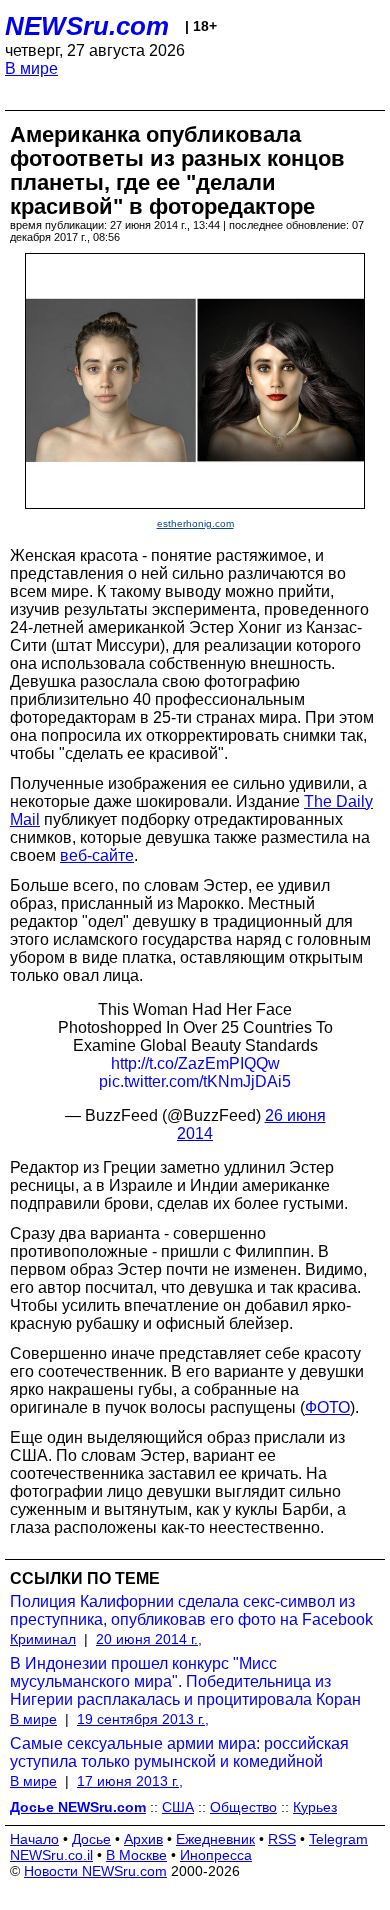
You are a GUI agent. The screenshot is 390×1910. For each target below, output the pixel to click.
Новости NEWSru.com (95, 1871)
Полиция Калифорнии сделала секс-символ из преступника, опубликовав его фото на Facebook (191, 1610)
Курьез (315, 1807)
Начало (34, 1839)
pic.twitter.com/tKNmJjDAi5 (195, 1081)
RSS (282, 1839)
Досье (91, 1839)
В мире (31, 68)
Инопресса (216, 1855)
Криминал (43, 1639)
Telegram (338, 1839)
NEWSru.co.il (51, 1855)
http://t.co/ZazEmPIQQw (195, 1063)
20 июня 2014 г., (149, 1639)
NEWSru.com (87, 26)
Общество (243, 1807)
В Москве (136, 1855)
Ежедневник (215, 1839)
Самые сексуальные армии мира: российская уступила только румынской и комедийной (179, 1752)
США (178, 1807)
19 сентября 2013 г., (143, 1719)
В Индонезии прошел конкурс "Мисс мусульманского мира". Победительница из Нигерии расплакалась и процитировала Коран (185, 1681)
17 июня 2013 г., (130, 1781)
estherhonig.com (195, 523)
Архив (143, 1839)
